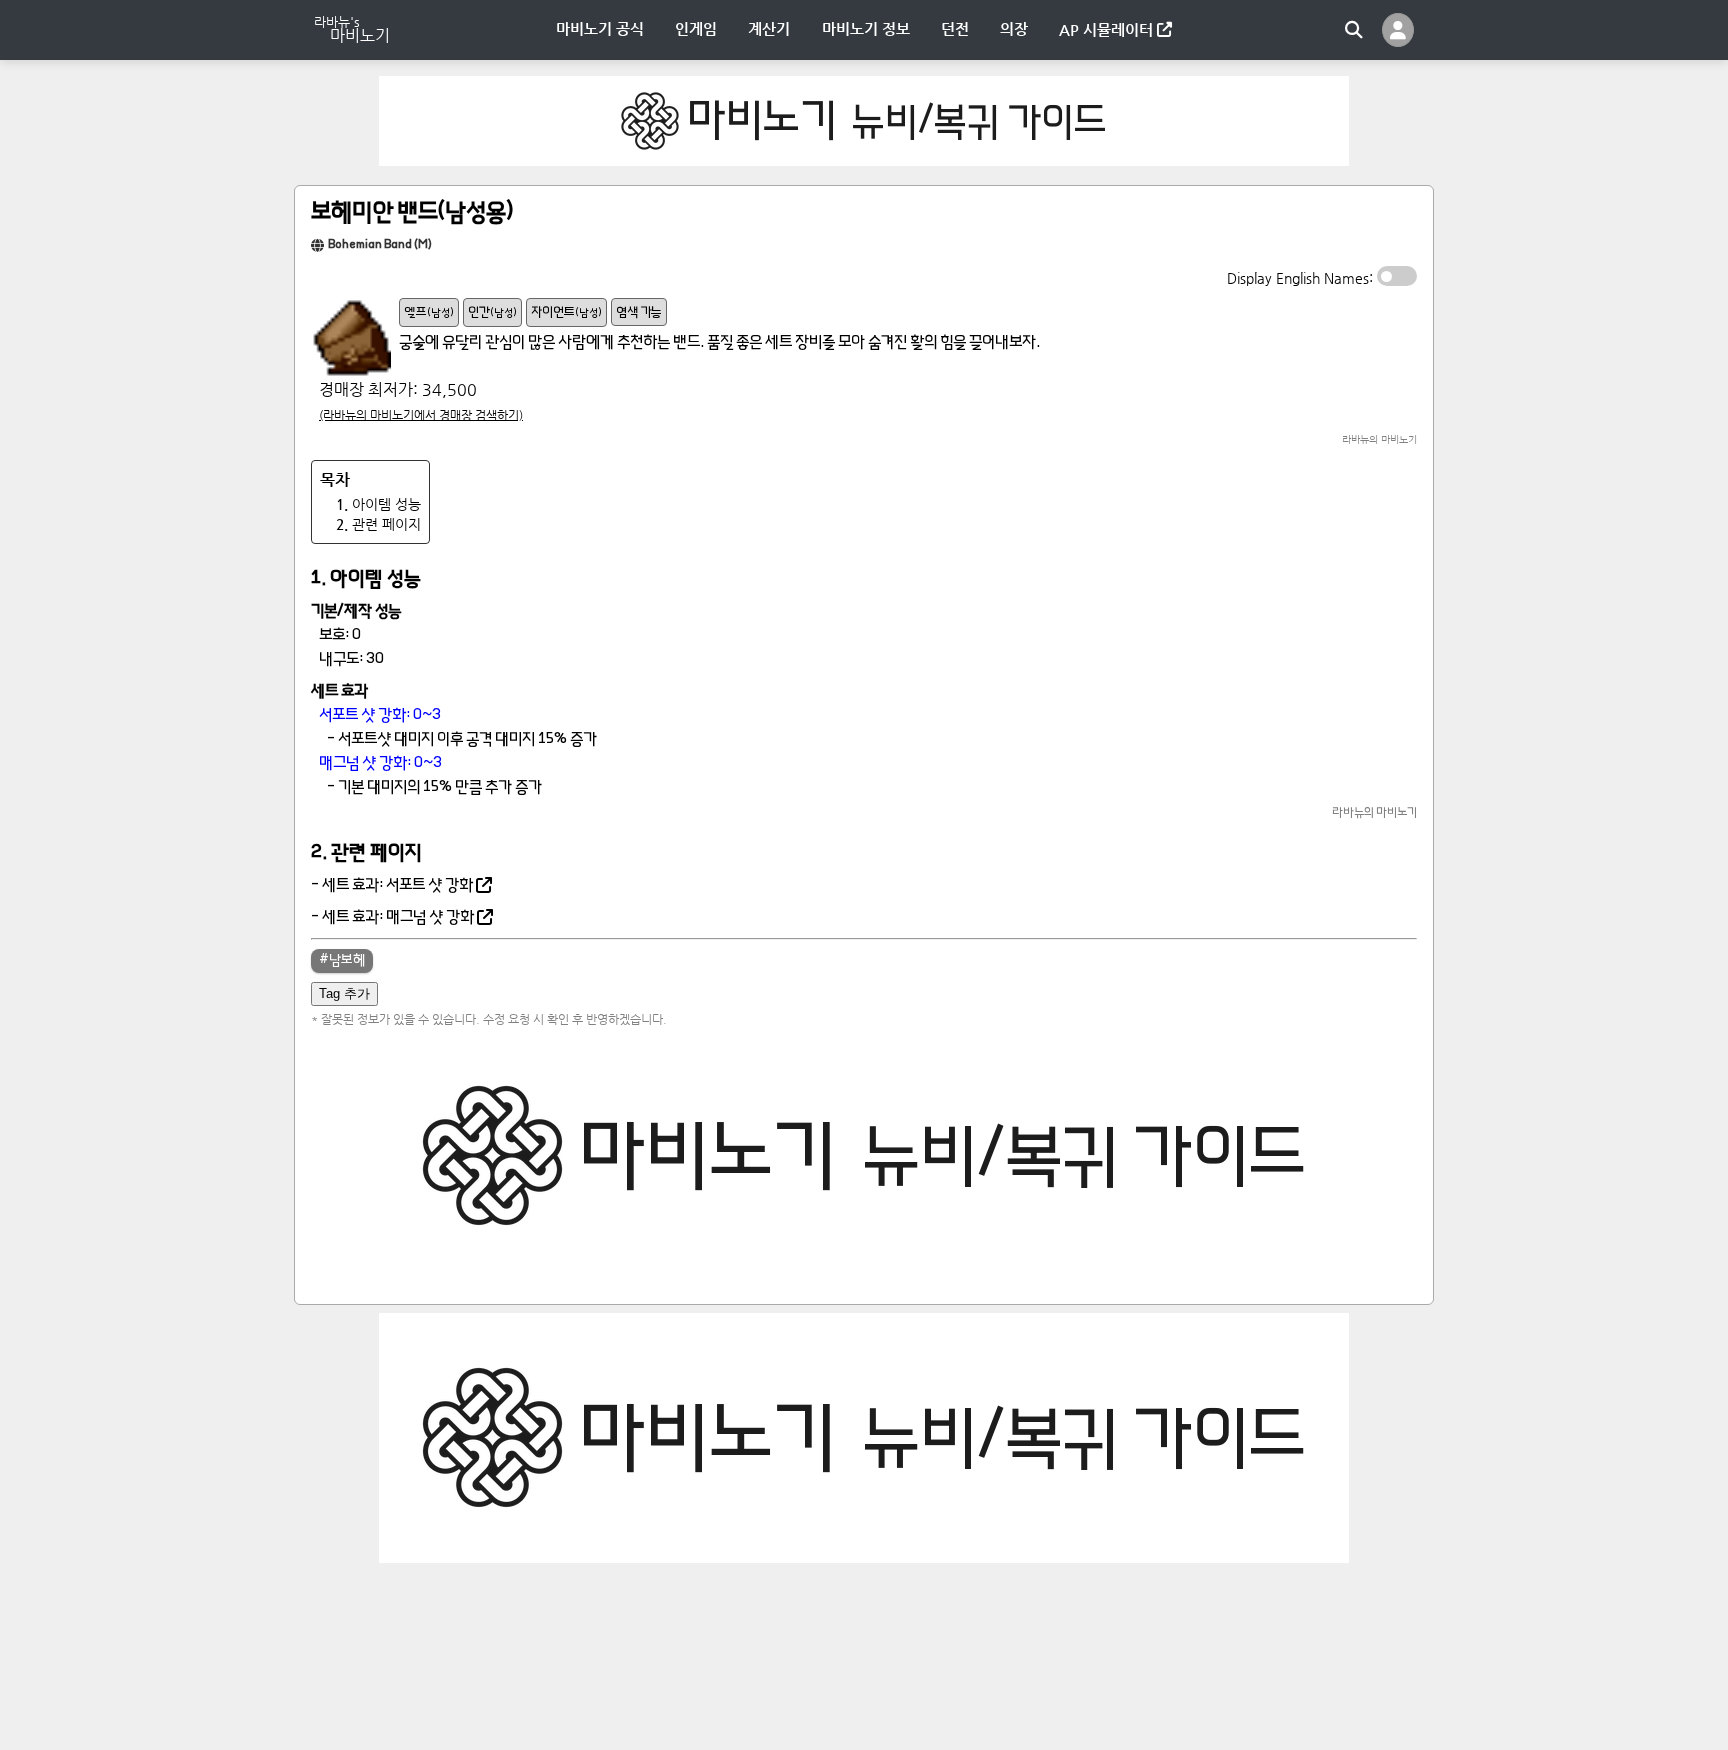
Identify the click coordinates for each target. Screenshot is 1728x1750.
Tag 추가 (344, 993)
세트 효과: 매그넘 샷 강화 (398, 918)
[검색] (1354, 30)
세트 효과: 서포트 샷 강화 (397, 886)
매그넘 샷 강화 (363, 764)
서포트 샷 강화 (362, 716)
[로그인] (1398, 30)
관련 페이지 (378, 524)
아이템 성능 (378, 504)
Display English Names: (1302, 278)
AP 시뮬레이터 (1108, 29)
